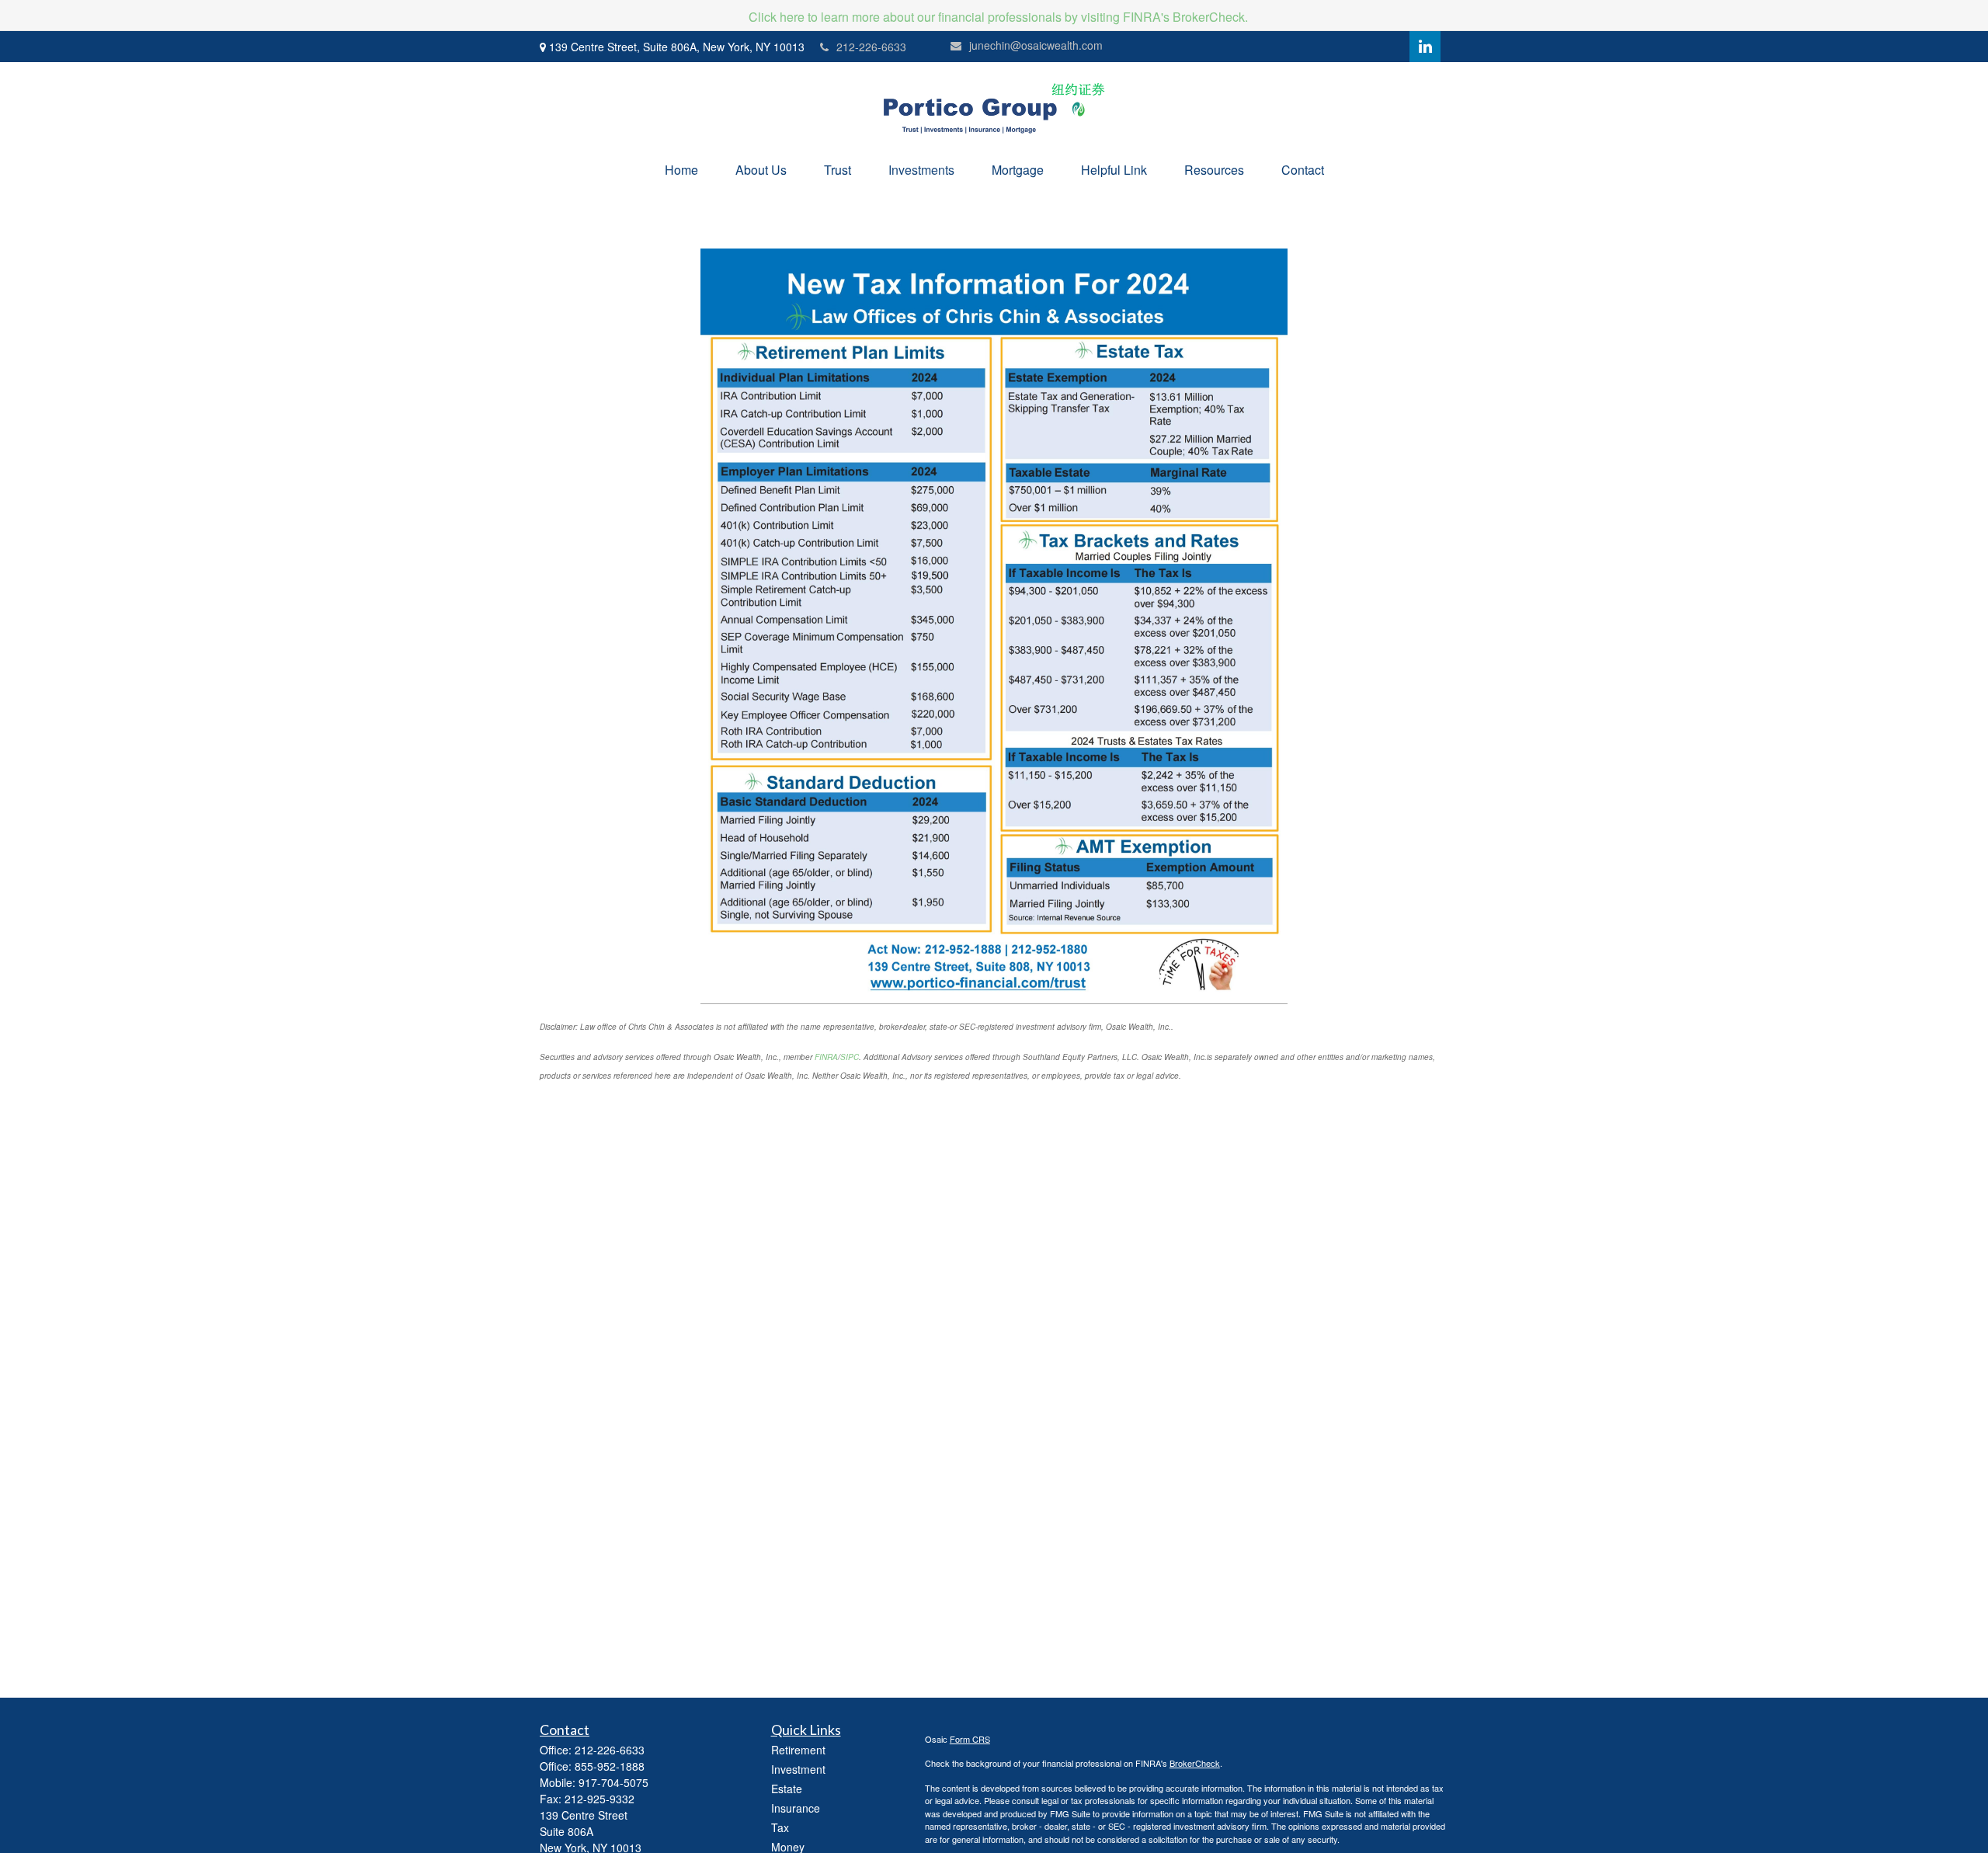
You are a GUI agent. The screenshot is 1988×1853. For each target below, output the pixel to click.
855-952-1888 (610, 1766)
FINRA (826, 1057)
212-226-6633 (871, 47)
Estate (787, 1789)
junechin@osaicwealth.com (1036, 45)
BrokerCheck (1195, 1763)
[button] (681, 170)
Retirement (798, 1750)
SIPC (850, 1057)
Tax (780, 1827)
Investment (798, 1769)
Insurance (796, 1808)
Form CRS (970, 1739)
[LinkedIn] (1425, 47)
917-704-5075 (613, 1782)
